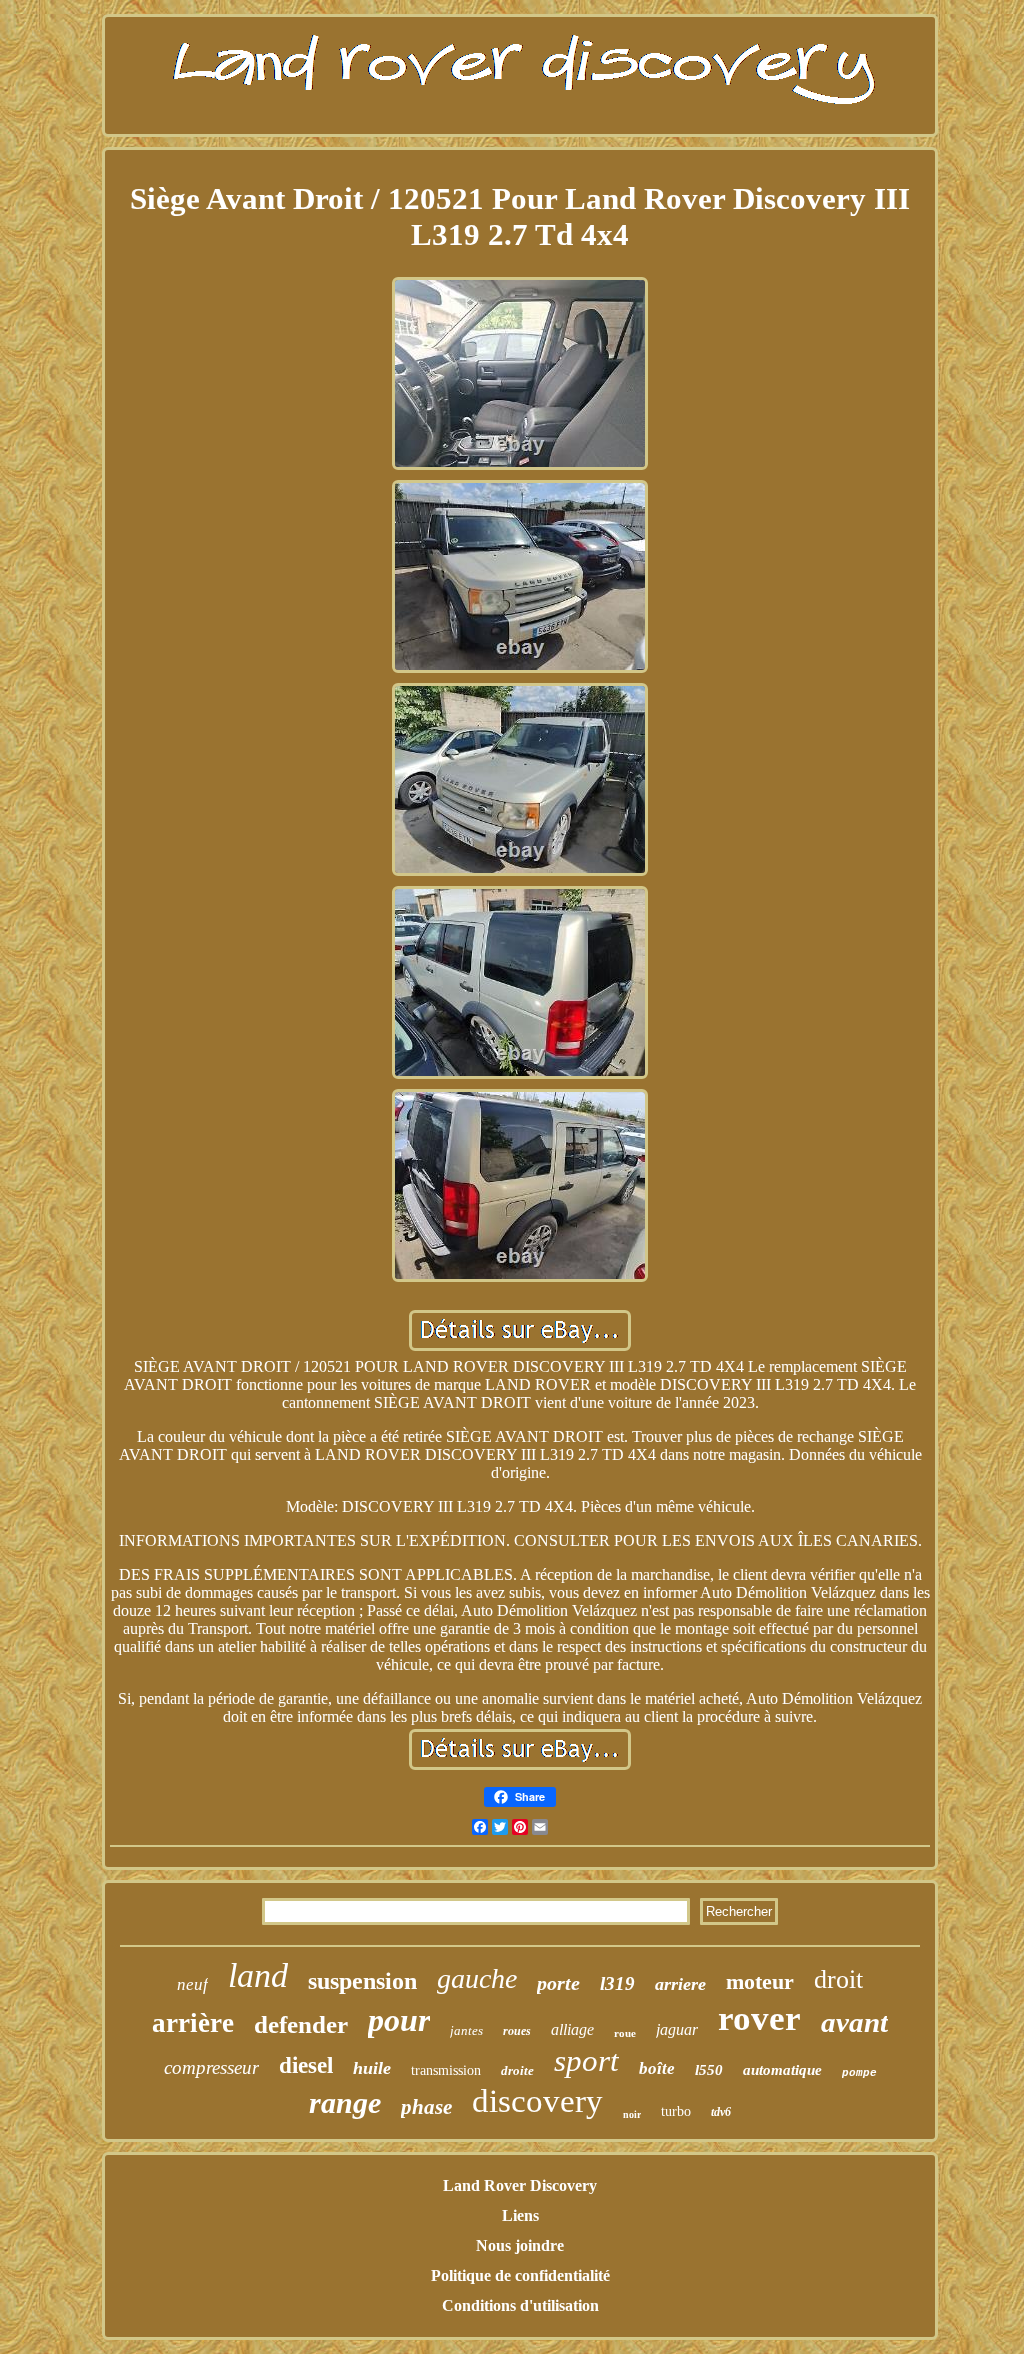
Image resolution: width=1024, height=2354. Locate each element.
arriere (680, 1984)
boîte (657, 2068)
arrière (193, 2023)
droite (517, 2070)
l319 (617, 1983)
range (345, 2102)
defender (301, 2024)
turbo (676, 2111)
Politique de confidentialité (520, 2275)
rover (759, 2018)
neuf (192, 1984)
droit (838, 1979)
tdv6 (721, 2112)
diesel (306, 2065)
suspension (362, 1981)
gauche (477, 1978)
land (258, 1975)
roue (625, 2033)
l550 (709, 2070)
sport (586, 2060)
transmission (446, 2070)
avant (854, 2022)
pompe (859, 2073)
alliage (572, 2029)
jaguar (677, 2029)
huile (372, 2068)
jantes (466, 2030)
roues (517, 2031)
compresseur (211, 2067)
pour (399, 2020)
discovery (537, 2101)
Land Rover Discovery (520, 2185)
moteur (760, 1981)
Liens (520, 2215)
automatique (782, 2070)
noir (632, 2114)
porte (558, 1983)
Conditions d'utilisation (520, 2305)
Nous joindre (520, 2245)
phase (426, 2107)
